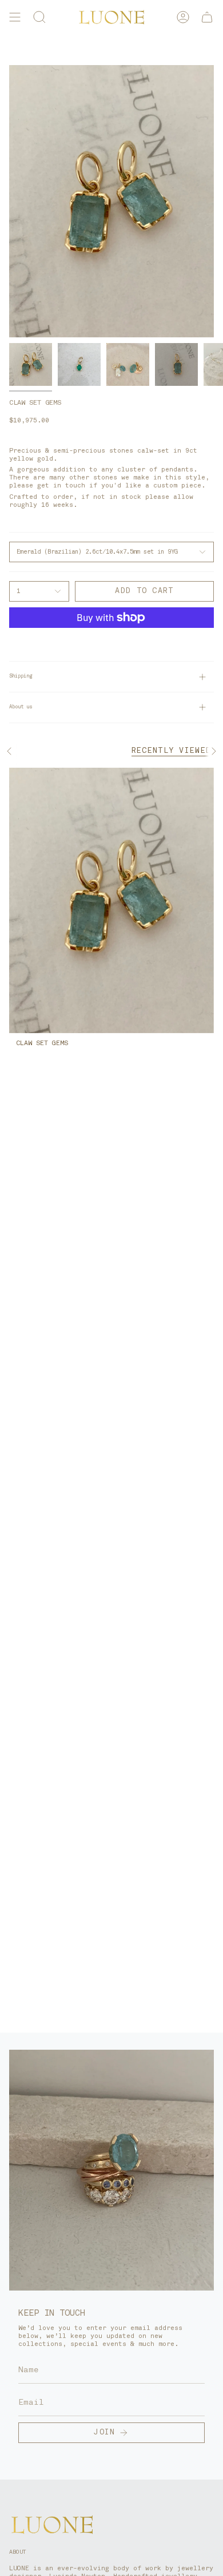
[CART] (207, 17)
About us (21, 707)
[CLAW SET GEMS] (111, 900)
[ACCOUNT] (183, 17)
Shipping (21, 676)
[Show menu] (15, 17)
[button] (39, 17)
